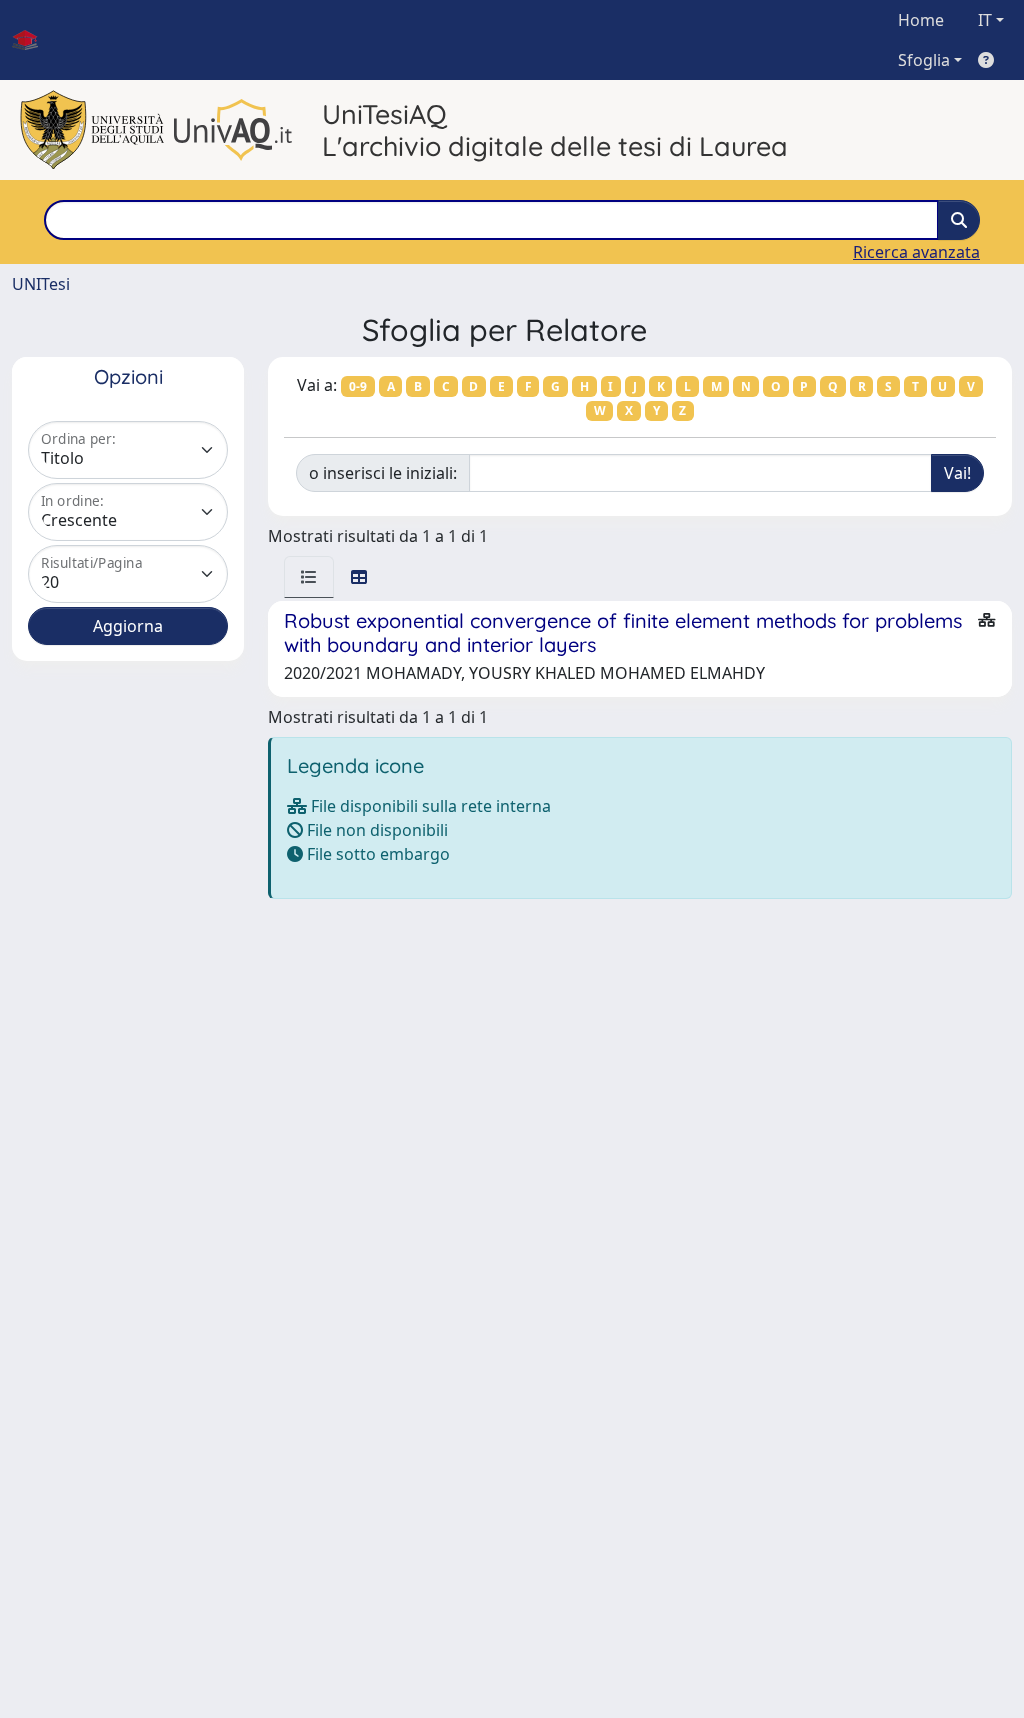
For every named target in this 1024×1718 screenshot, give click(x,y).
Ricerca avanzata (916, 252)
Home (921, 20)
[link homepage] (33, 40)
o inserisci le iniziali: (383, 473)
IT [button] (985, 20)
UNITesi (41, 284)
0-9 (358, 386)
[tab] (309, 577)
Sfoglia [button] (924, 60)
